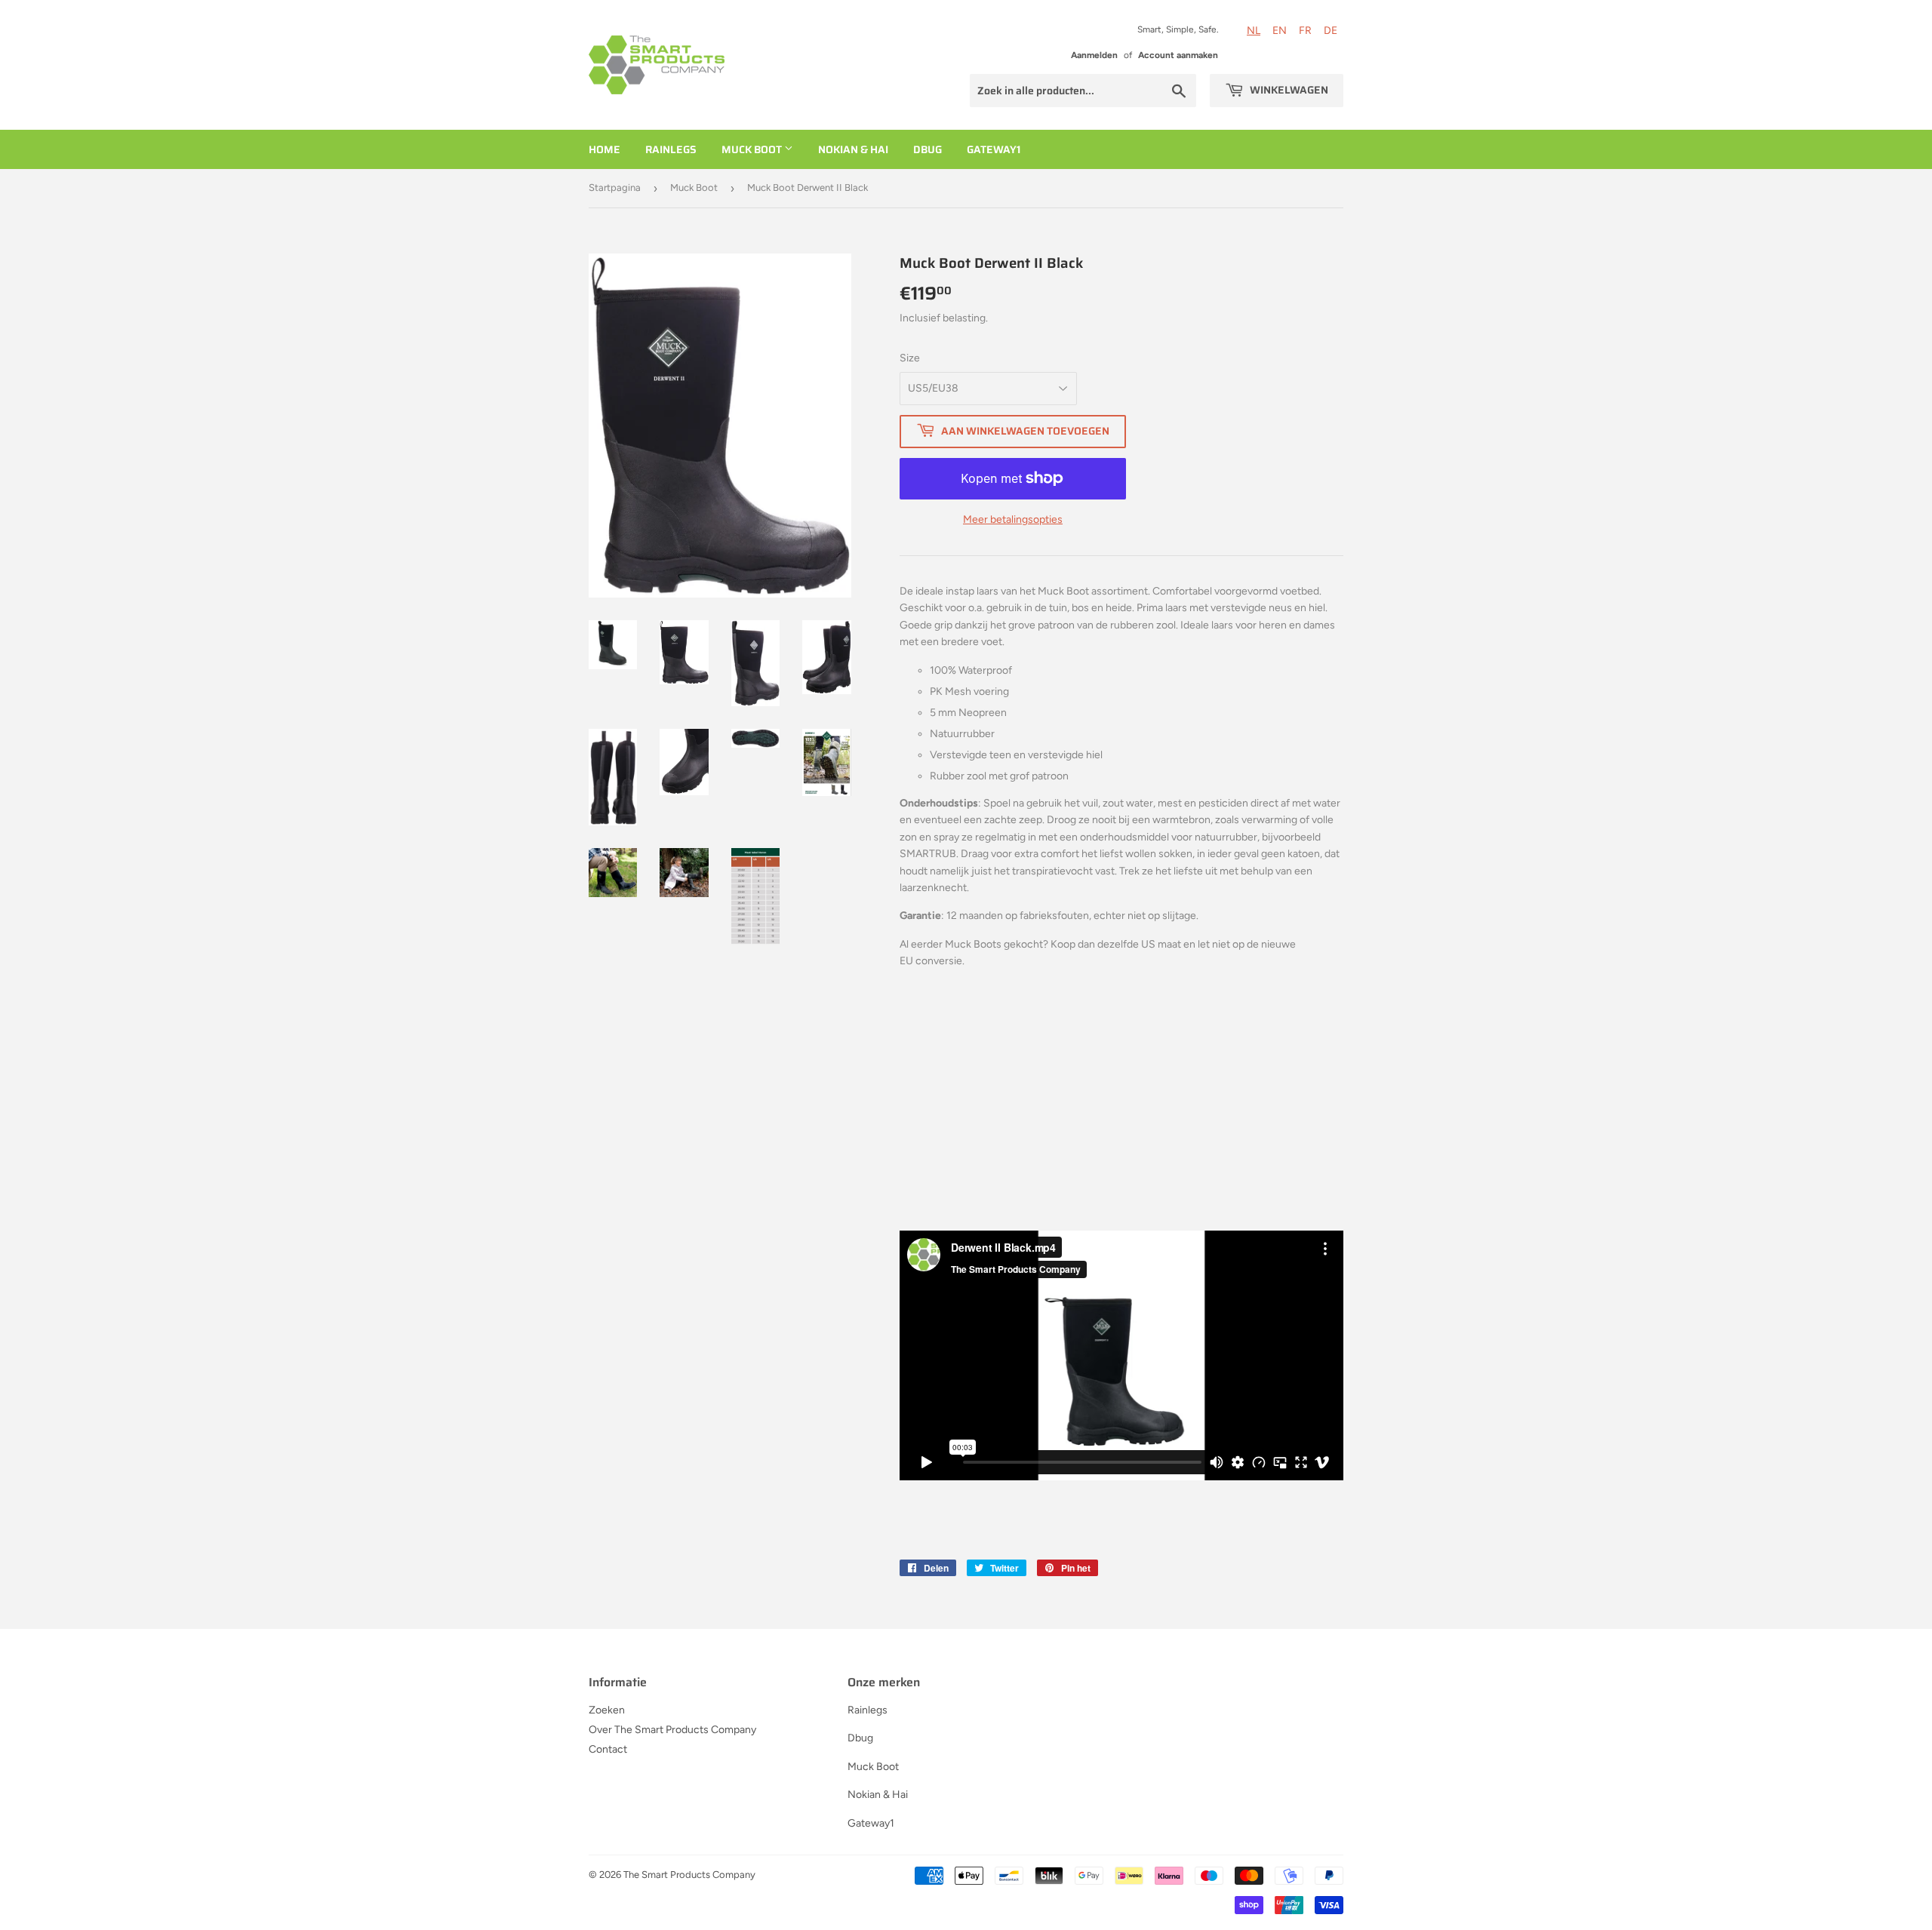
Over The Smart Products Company (672, 1730)
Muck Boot (753, 149)
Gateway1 (994, 149)
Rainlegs (671, 149)
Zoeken (607, 1710)
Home (605, 149)
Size (910, 358)
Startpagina (615, 187)
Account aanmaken (1178, 55)
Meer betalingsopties (1013, 519)
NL (1254, 31)
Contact (608, 1749)
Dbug (928, 149)
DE (1331, 31)
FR (1305, 31)
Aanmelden (1094, 55)
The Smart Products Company (689, 1875)
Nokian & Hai (853, 149)
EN (1280, 31)
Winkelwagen (1288, 90)
